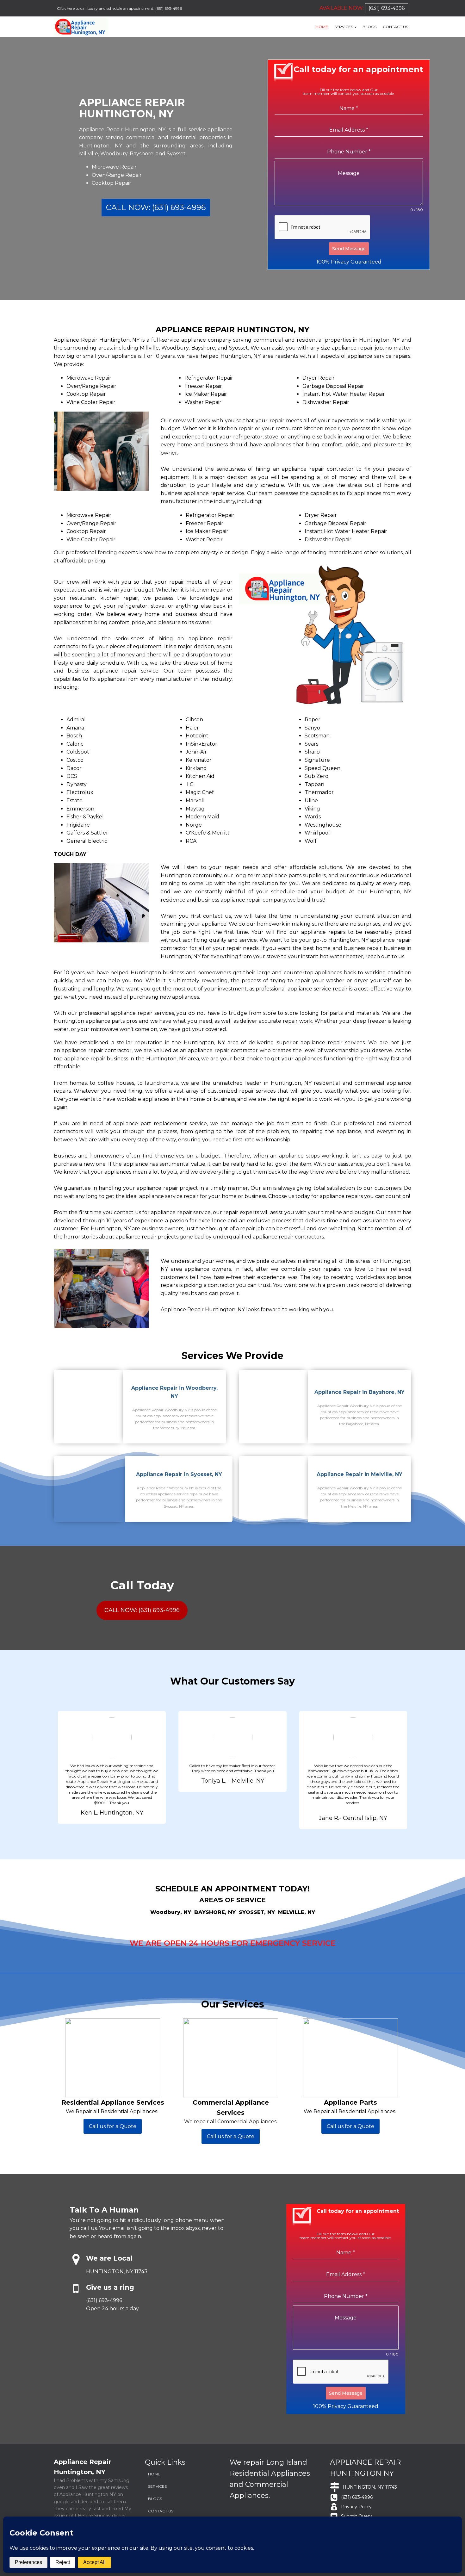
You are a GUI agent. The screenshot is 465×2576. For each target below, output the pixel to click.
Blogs (369, 27)
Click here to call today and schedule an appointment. (106, 8)
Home (322, 27)
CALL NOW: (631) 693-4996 (156, 207)
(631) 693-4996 (169, 8)
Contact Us (395, 27)
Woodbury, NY (171, 1912)
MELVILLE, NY (297, 1912)
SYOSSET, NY (257, 1912)
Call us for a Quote (113, 2126)
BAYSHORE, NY (215, 1912)
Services (344, 27)
